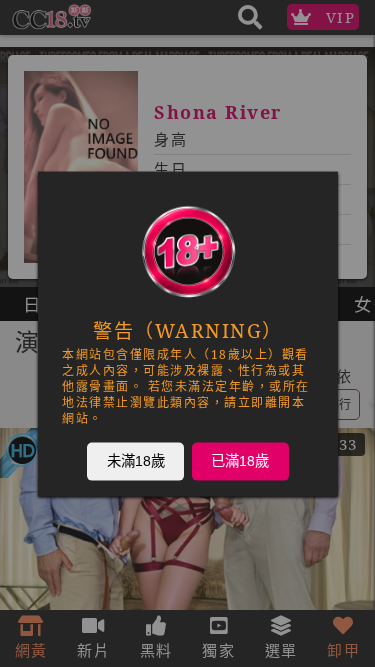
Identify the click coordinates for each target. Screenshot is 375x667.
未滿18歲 (135, 460)
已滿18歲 (240, 460)
